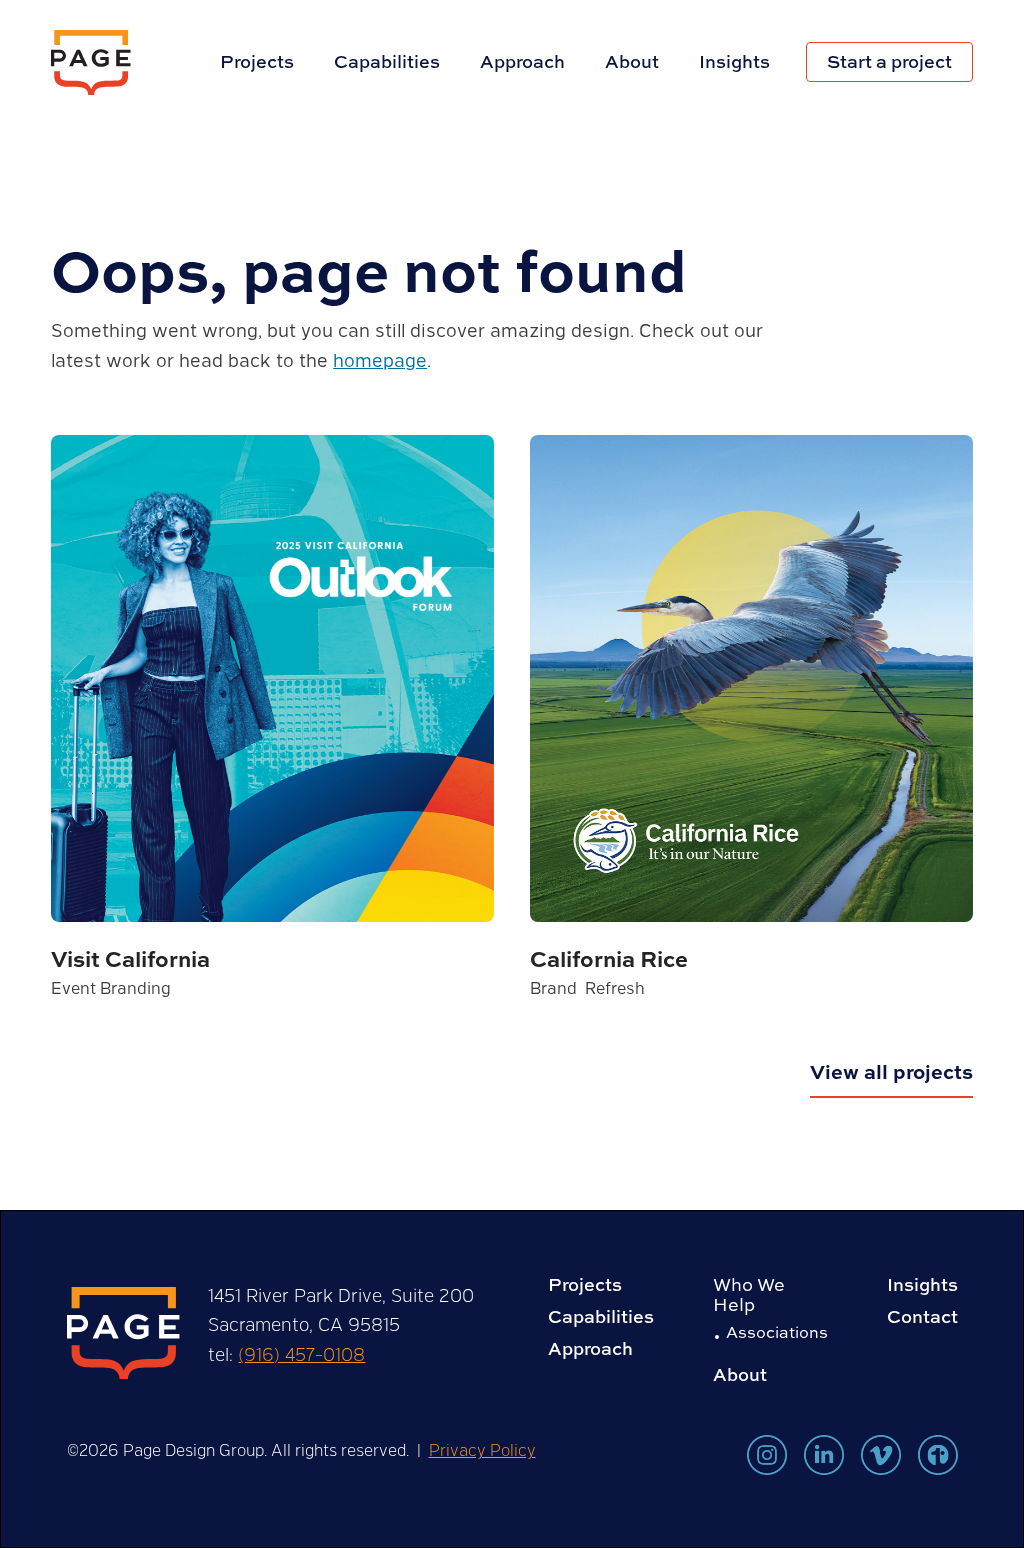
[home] (91, 62)
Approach (522, 61)
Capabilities (387, 61)
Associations (777, 1332)
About (632, 61)
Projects (257, 61)
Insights (734, 61)
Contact (922, 1317)
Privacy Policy (482, 1449)
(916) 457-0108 (301, 1354)
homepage (380, 360)
